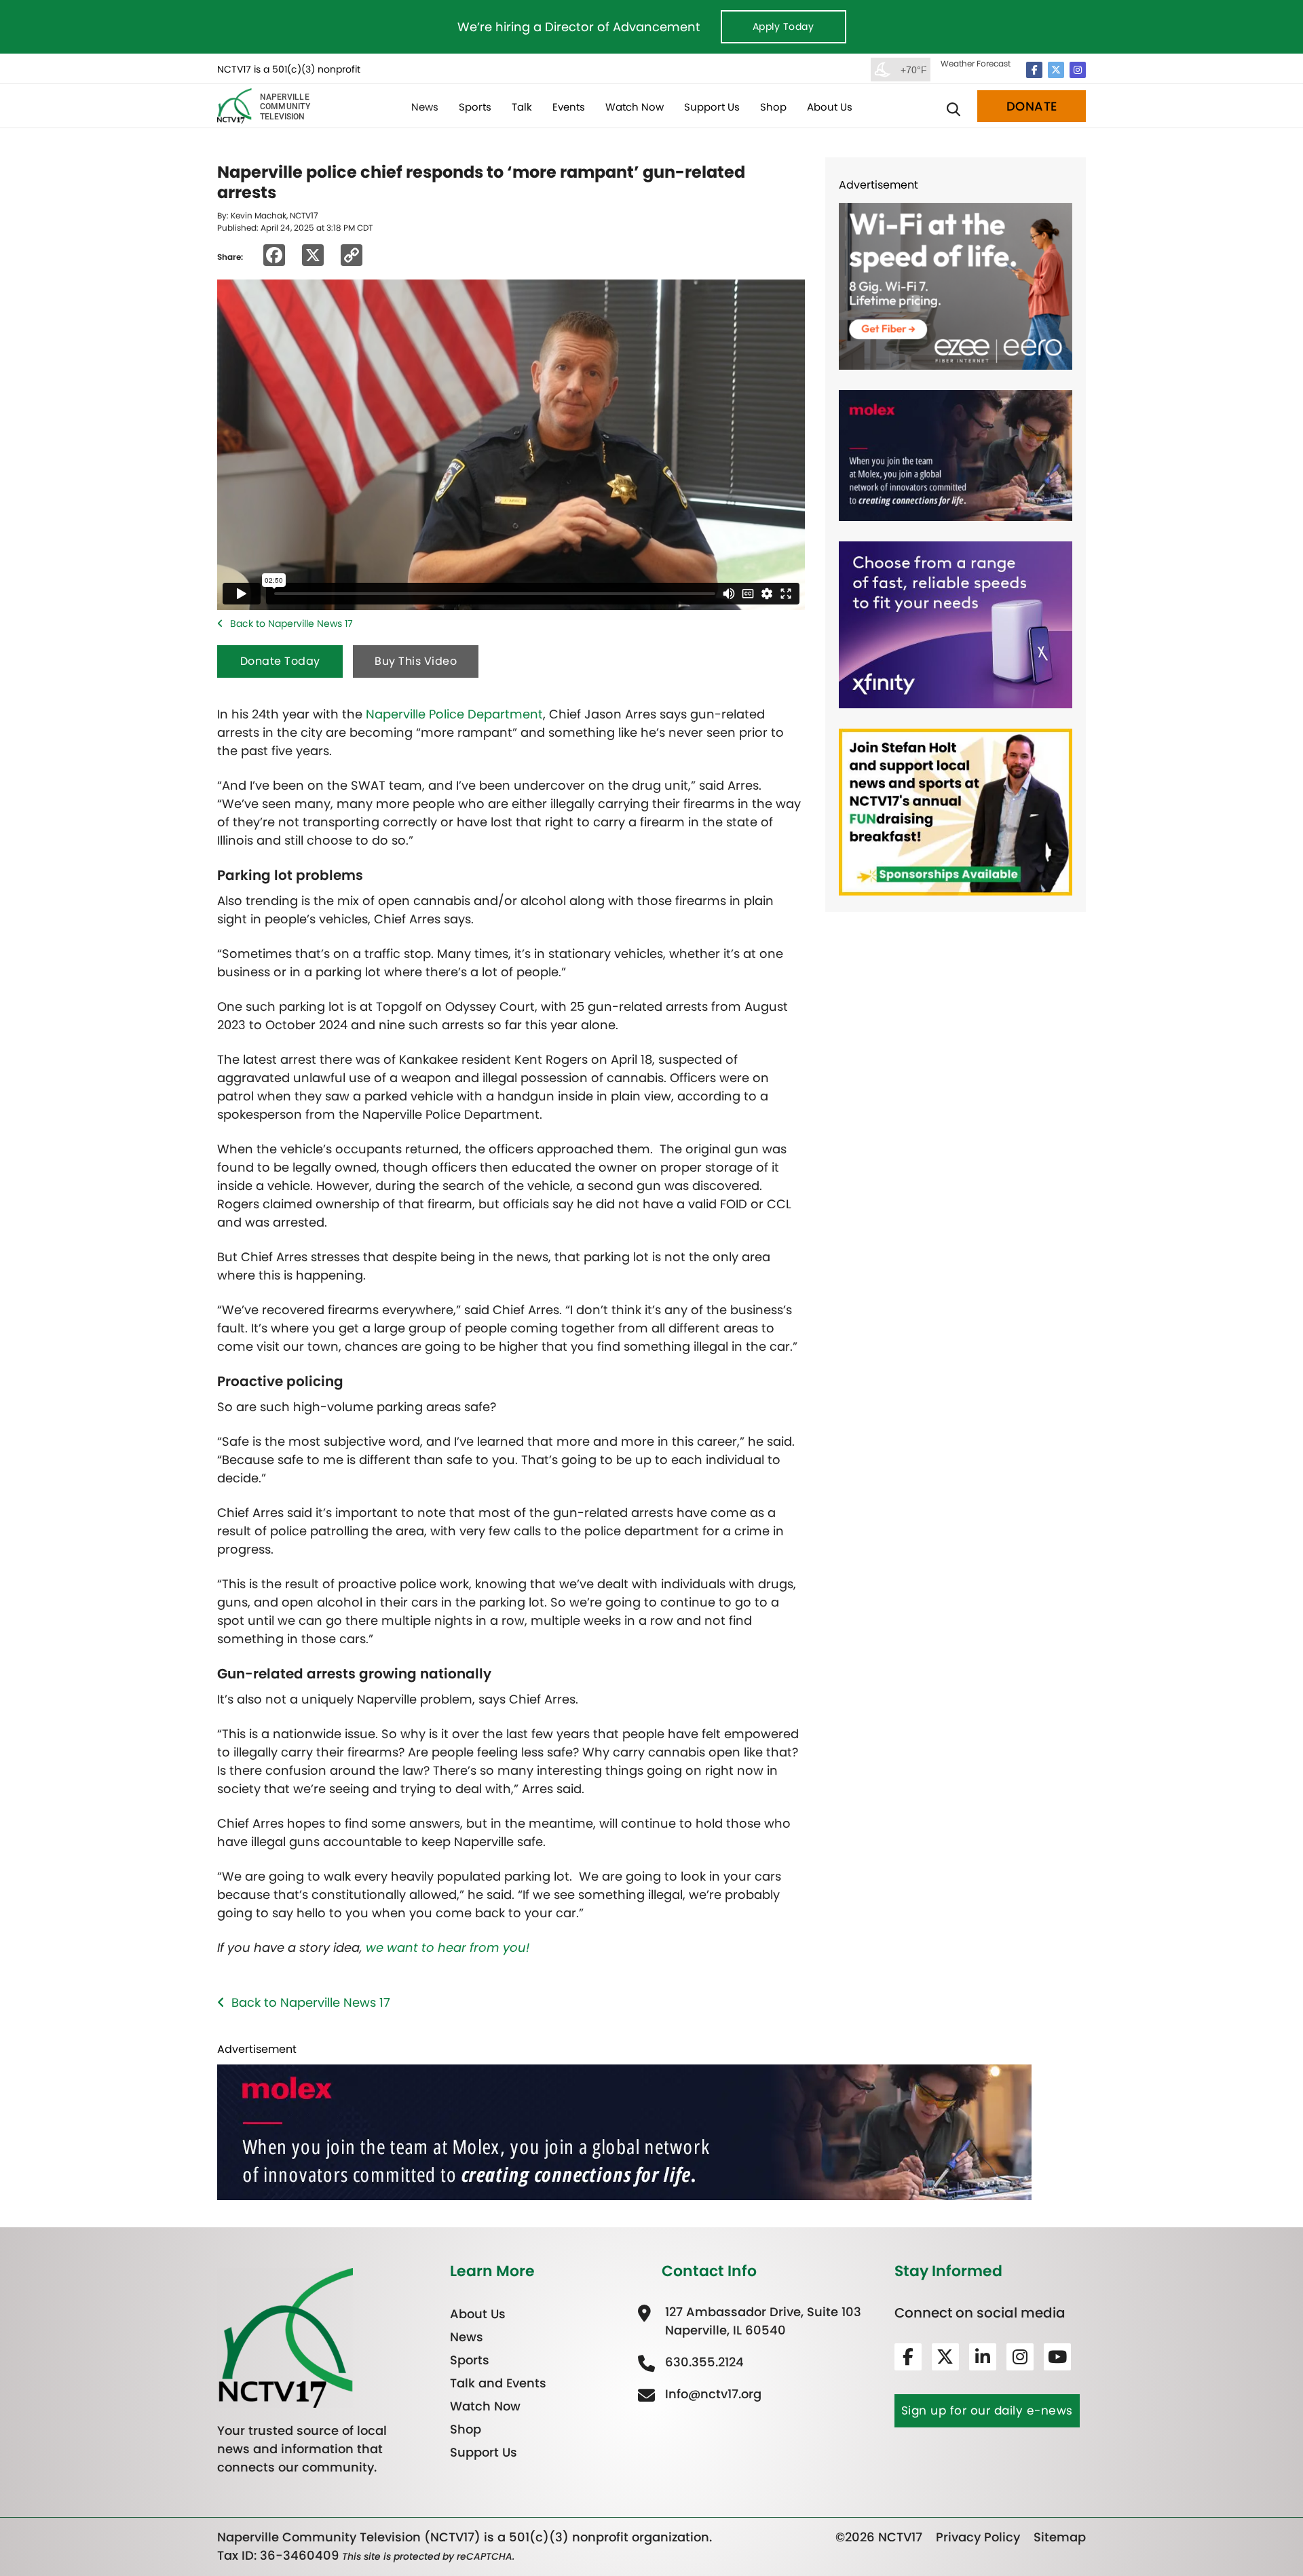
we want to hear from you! (448, 1947)
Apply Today (783, 26)
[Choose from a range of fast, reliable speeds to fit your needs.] (956, 624)
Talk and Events (498, 2382)
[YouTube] (1057, 2356)
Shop (773, 107)
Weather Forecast (976, 63)
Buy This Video (416, 661)
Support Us (712, 107)
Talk (522, 107)
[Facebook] (1034, 70)
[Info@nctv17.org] (712, 2393)
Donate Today (280, 661)
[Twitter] (1056, 70)
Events (569, 107)
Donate (1032, 106)
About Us (830, 107)
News (425, 107)
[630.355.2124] (703, 2361)
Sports (475, 107)
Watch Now (635, 107)
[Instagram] (1078, 70)
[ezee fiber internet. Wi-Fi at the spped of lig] (956, 285)
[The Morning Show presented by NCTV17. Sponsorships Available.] (956, 811)
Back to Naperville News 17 (291, 623)
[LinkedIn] (983, 2356)
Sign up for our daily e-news (987, 2410)
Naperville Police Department (454, 714)
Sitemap (1060, 2537)
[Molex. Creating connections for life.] (956, 455)
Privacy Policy (978, 2537)
